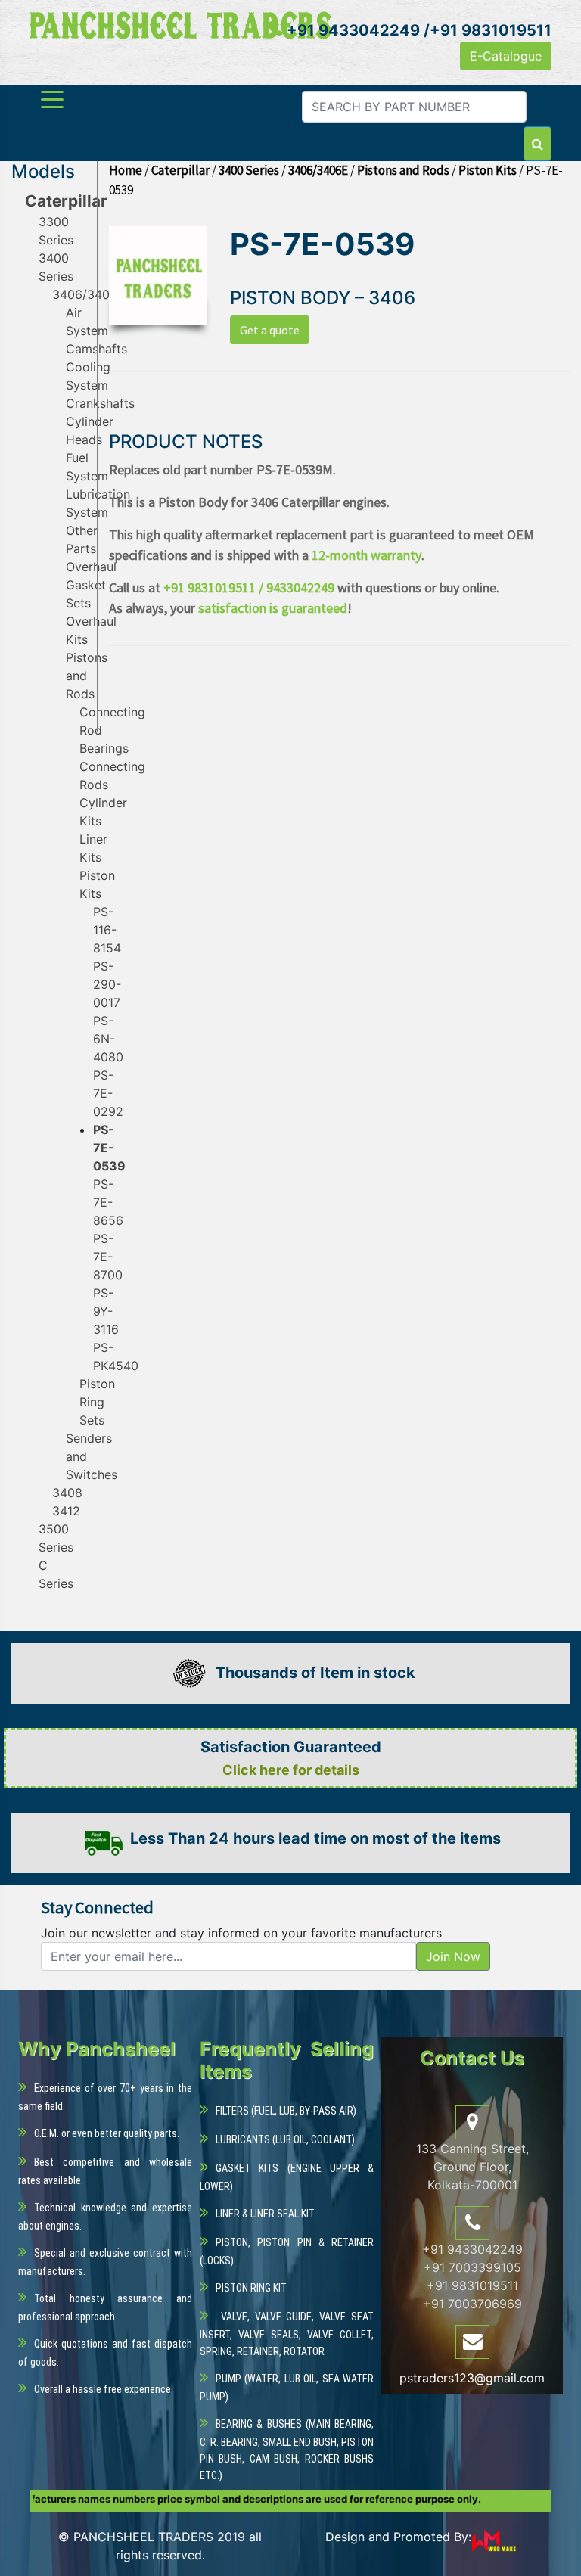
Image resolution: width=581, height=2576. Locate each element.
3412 (66, 1511)
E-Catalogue (506, 56)
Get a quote (270, 330)
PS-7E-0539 (109, 1148)
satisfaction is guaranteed (273, 608)
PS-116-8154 (107, 930)
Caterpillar (66, 201)
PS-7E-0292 (108, 1093)
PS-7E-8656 (108, 1202)
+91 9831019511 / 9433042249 (249, 587)
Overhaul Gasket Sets (91, 585)
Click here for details (291, 1770)
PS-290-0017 (107, 984)
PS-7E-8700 (108, 1257)
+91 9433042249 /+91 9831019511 (417, 30)
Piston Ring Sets (97, 1402)
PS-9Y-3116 (106, 1311)
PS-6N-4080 (108, 1039)
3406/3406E (89, 294)
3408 (67, 1493)
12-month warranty (367, 555)
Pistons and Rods (87, 676)
